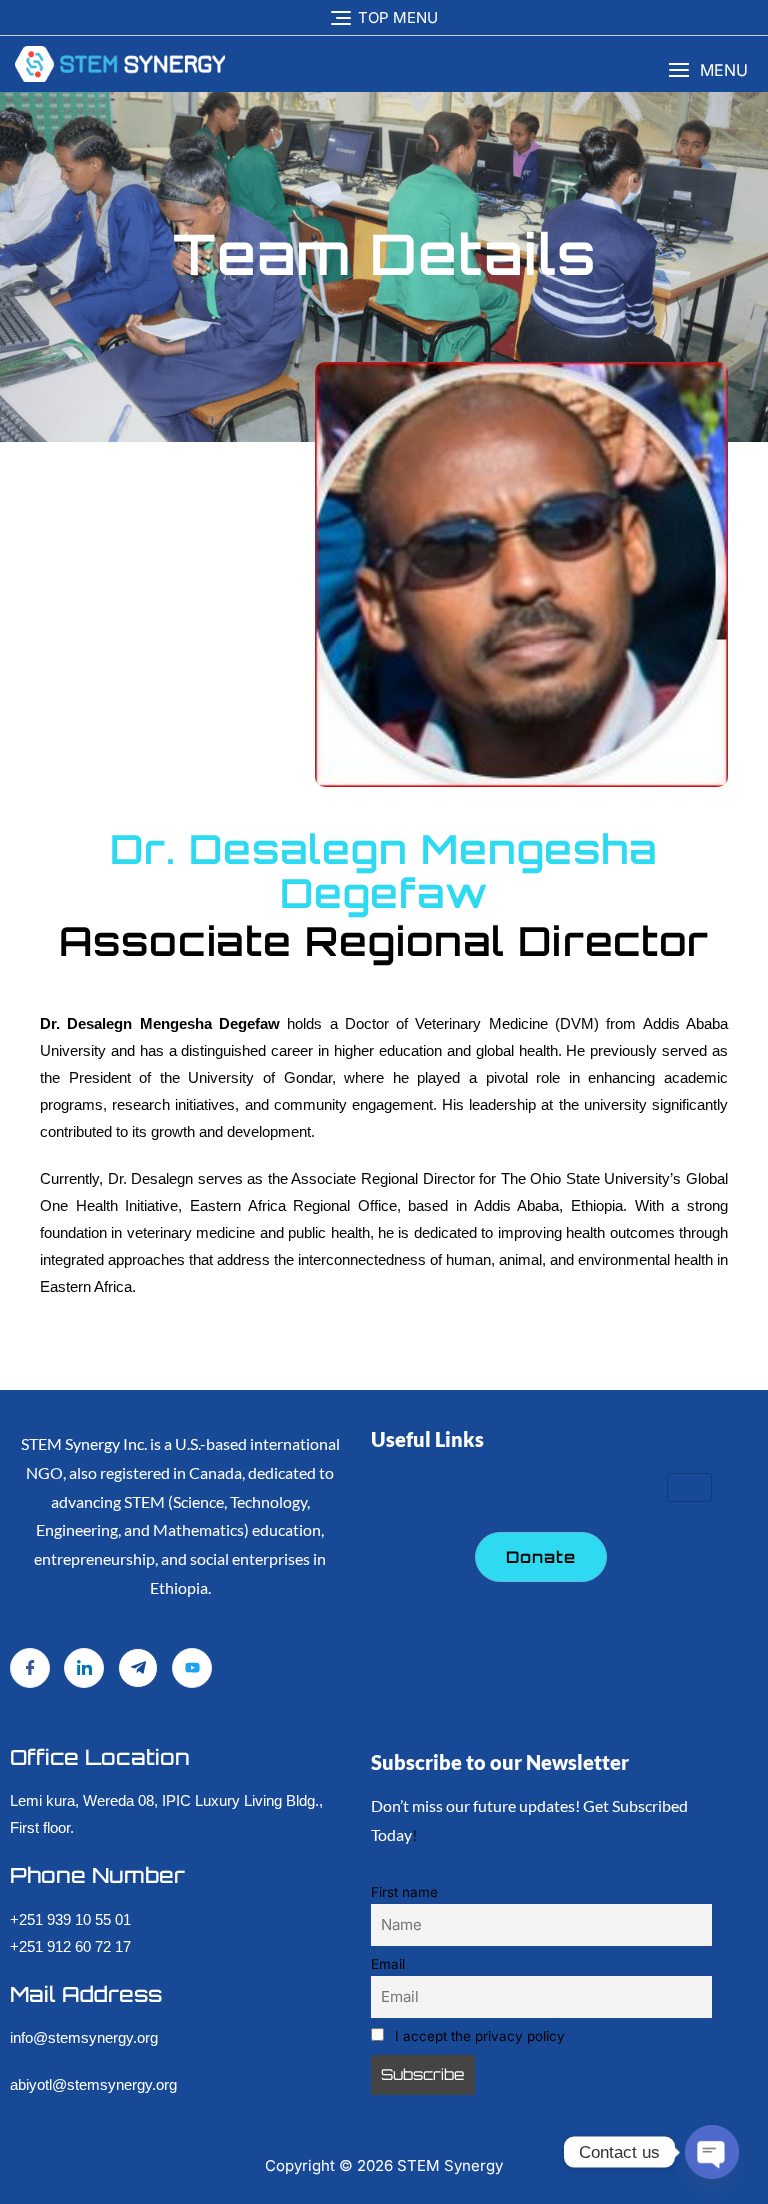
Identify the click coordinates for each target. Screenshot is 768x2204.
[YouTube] (192, 1668)
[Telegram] (138, 1668)
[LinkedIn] (84, 1668)
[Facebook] (30, 1668)
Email (388, 1964)
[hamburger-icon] (689, 1487)
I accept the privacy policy (478, 2036)
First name (404, 1892)
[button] (708, 70)
